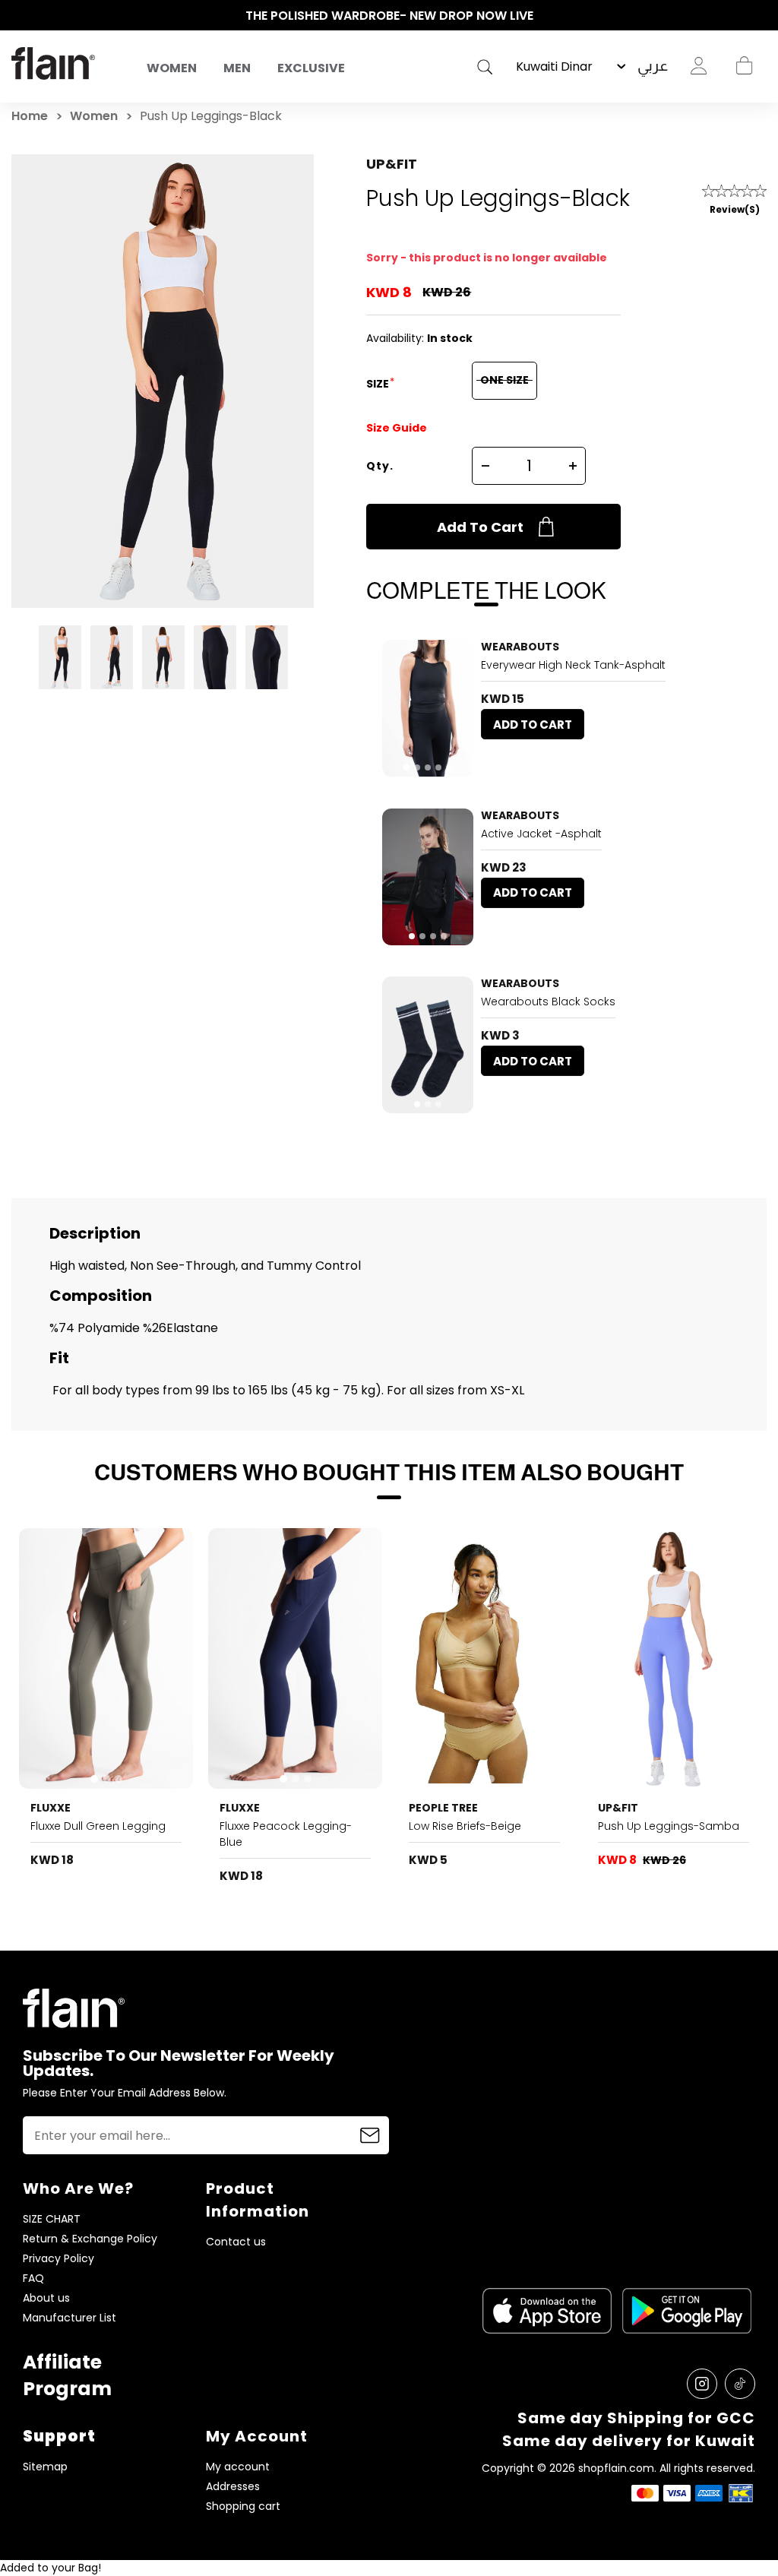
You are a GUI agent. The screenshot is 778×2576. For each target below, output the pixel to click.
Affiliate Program (67, 2375)
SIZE (379, 384)
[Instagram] (702, 2384)
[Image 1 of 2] (484, 1659)
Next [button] (759, 16)
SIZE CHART (52, 2219)
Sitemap (45, 2467)
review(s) (735, 209)
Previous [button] (19, 16)
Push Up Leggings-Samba (669, 1826)
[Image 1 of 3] (428, 1045)
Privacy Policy (59, 2259)
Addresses (233, 2487)
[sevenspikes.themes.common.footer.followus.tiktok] (740, 2384)
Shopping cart (744, 66)
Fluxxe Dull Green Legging (98, 1826)
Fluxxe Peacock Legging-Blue (286, 1834)
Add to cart (480, 527)
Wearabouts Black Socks (548, 1002)
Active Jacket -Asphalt (541, 834)
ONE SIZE (504, 380)
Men (237, 68)
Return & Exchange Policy (90, 2239)
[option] (389, 16)
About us (46, 2298)
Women (172, 68)
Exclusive (311, 68)
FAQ (33, 2279)
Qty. (380, 466)
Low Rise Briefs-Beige (465, 1826)
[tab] (406, 767)
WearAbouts (520, 647)
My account (238, 2467)
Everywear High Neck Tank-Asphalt (573, 665)
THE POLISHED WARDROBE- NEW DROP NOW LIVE (389, 16)
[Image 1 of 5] (428, 708)
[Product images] (428, 708)
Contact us (236, 2242)
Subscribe (370, 2135)
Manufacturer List (70, 2318)
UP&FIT (392, 164)
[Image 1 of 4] (428, 877)
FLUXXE (51, 1808)
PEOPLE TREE (443, 1808)
